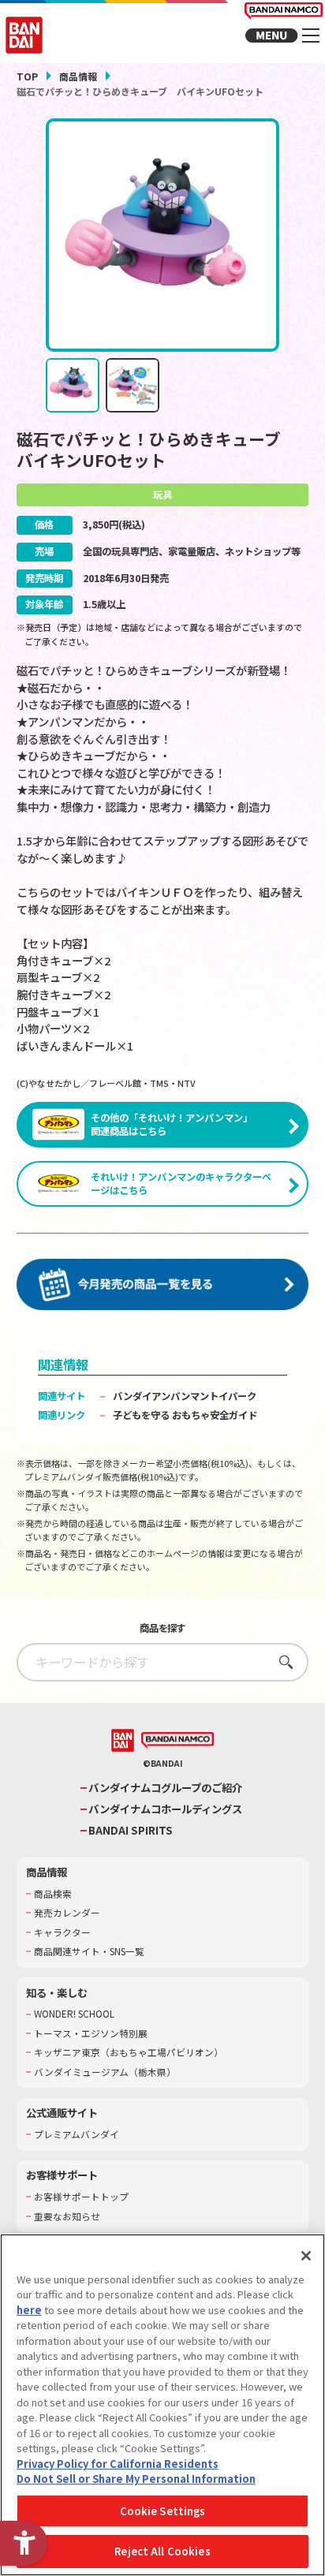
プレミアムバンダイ (77, 2134)
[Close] (306, 2256)
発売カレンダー (67, 1913)
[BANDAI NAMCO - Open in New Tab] (178, 1741)
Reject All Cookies (162, 2551)
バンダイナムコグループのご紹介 (165, 1788)
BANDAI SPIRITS (131, 1830)
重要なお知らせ (67, 2216)
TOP (27, 76)
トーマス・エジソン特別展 (91, 2033)
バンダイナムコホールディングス (165, 1809)
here (29, 2310)
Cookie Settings (163, 2511)
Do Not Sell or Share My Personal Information (136, 2479)
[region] (162, 2405)
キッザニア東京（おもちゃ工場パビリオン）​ (129, 2052)
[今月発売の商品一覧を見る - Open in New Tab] (163, 1285)
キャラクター (62, 1932)
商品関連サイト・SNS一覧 (89, 1951)
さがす (281, 1661)
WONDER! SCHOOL (74, 2014)
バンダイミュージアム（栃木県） (105, 2072)
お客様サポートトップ (81, 2197)
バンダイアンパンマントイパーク (185, 1396)
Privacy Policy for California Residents (118, 2464)
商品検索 (53, 1894)
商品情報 (78, 76)
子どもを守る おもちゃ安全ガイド (185, 1415)
